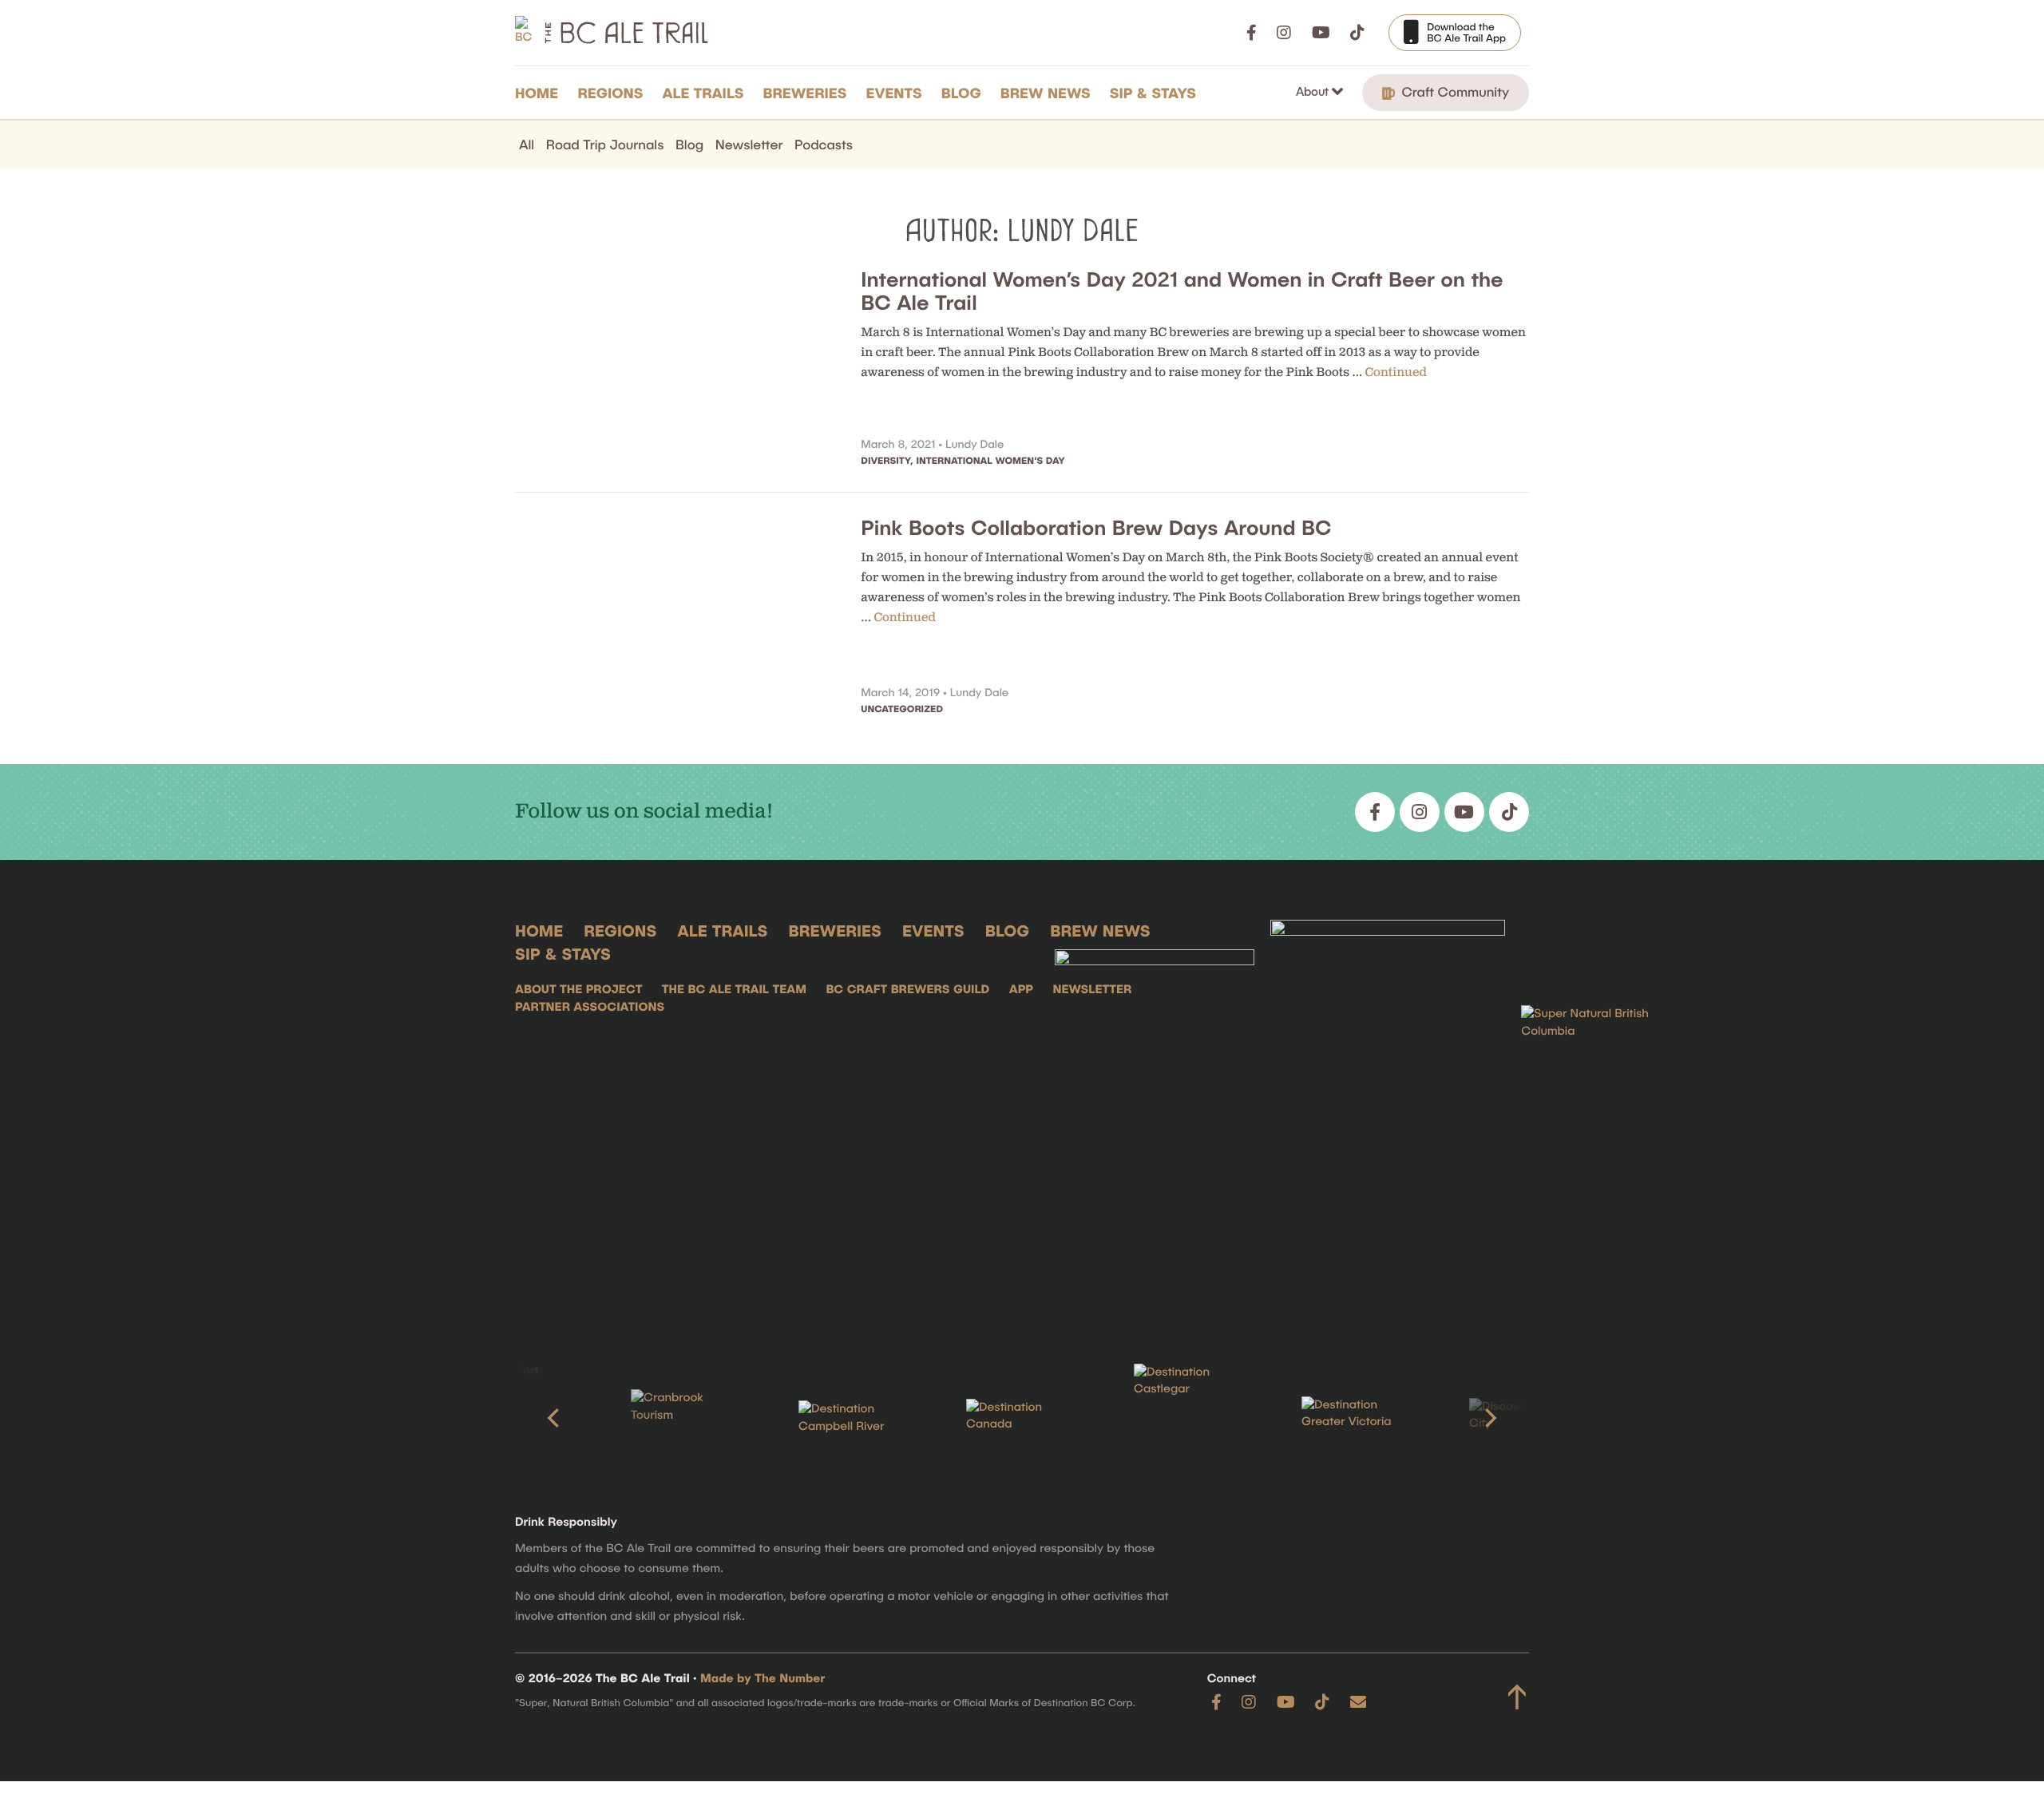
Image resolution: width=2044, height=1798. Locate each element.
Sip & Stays (1153, 93)
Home (537, 93)
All (527, 145)
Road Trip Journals (605, 145)
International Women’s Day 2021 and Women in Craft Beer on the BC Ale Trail (1182, 291)
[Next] (1489, 1418)
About (1314, 91)
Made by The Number (763, 1678)
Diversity (885, 461)
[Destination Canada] (1022, 1418)
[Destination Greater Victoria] (1357, 1418)
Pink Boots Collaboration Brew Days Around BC (1096, 527)
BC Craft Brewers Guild (907, 989)
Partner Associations (590, 1007)
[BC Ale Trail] (1155, 1117)
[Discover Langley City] (1525, 1418)
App (1021, 989)
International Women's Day (990, 461)
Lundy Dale (974, 444)
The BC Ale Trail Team (734, 989)
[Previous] (555, 1418)
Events (894, 93)
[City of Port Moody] (519, 1418)
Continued (1396, 372)
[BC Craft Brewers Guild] (1388, 1117)
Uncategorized (902, 709)
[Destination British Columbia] (1601, 1117)
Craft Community (1454, 92)
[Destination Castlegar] (1190, 1418)
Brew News (1046, 93)
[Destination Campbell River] (854, 1418)
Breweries (805, 93)
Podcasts (824, 145)
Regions (610, 93)
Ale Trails (703, 93)
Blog (961, 93)
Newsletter (749, 145)
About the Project (578, 989)
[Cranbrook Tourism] (687, 1418)
